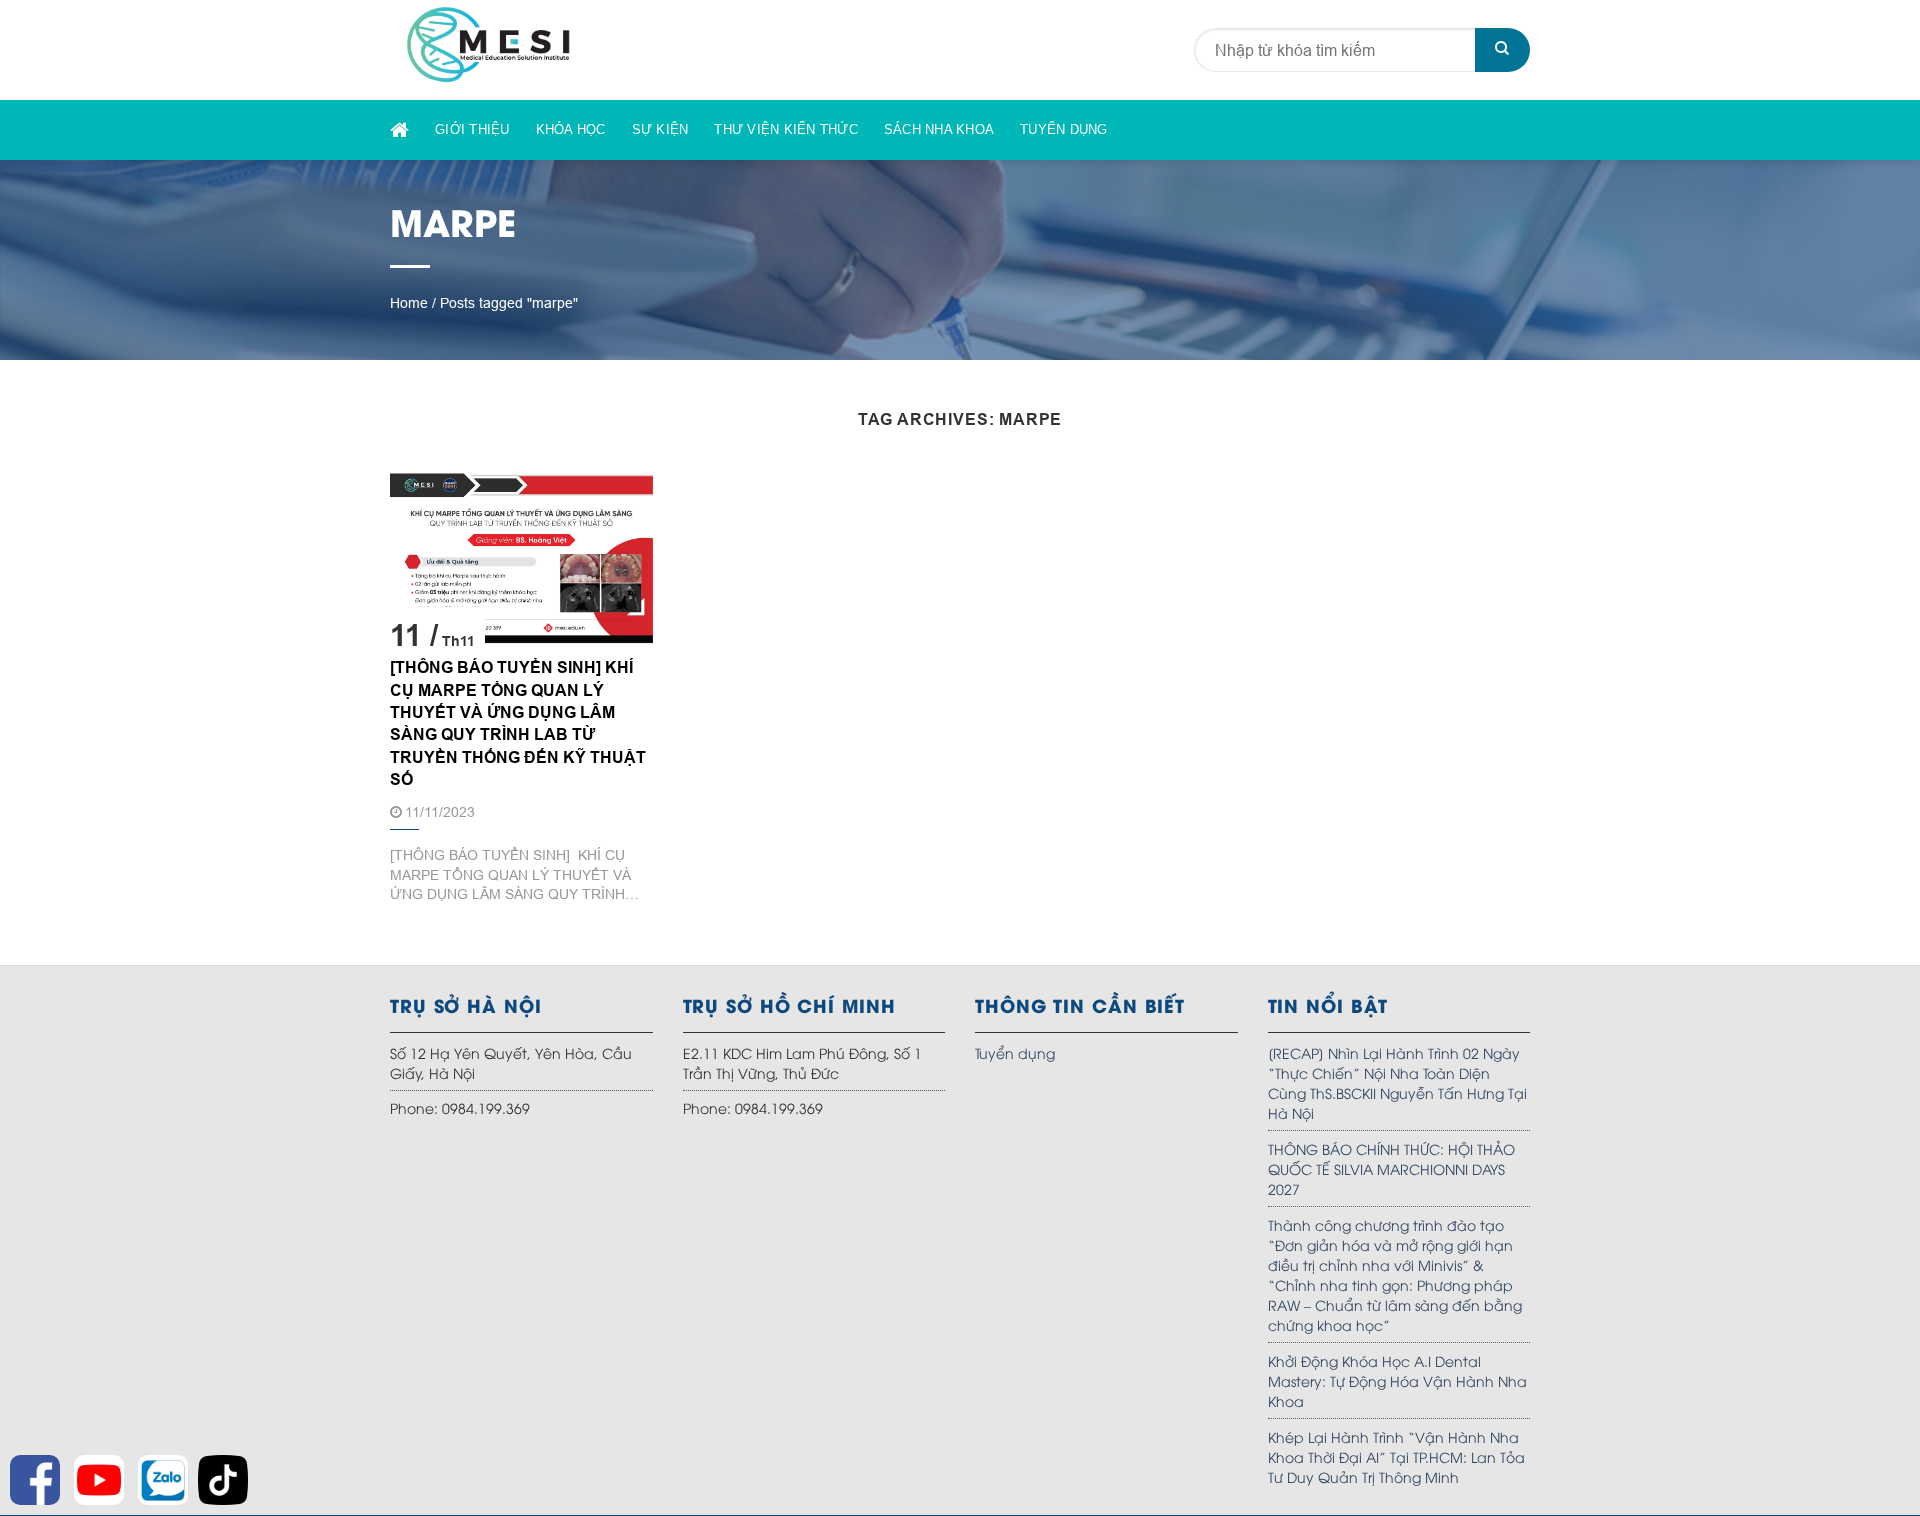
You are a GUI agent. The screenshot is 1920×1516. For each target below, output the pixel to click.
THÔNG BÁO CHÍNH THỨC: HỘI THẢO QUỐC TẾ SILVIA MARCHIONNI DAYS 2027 (1391, 1168)
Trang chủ (399, 130)
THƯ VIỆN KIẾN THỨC (786, 130)
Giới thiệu (472, 130)
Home (409, 303)
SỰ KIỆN (660, 130)
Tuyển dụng (1064, 130)
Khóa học (571, 130)
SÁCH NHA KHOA (939, 130)
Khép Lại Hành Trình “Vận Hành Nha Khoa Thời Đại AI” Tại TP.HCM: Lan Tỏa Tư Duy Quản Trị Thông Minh (1396, 1456)
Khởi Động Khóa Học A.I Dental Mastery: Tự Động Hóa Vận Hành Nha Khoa (1397, 1380)
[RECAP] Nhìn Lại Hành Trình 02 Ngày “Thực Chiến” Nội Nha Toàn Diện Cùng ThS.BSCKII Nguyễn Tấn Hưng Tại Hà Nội (1397, 1082)
